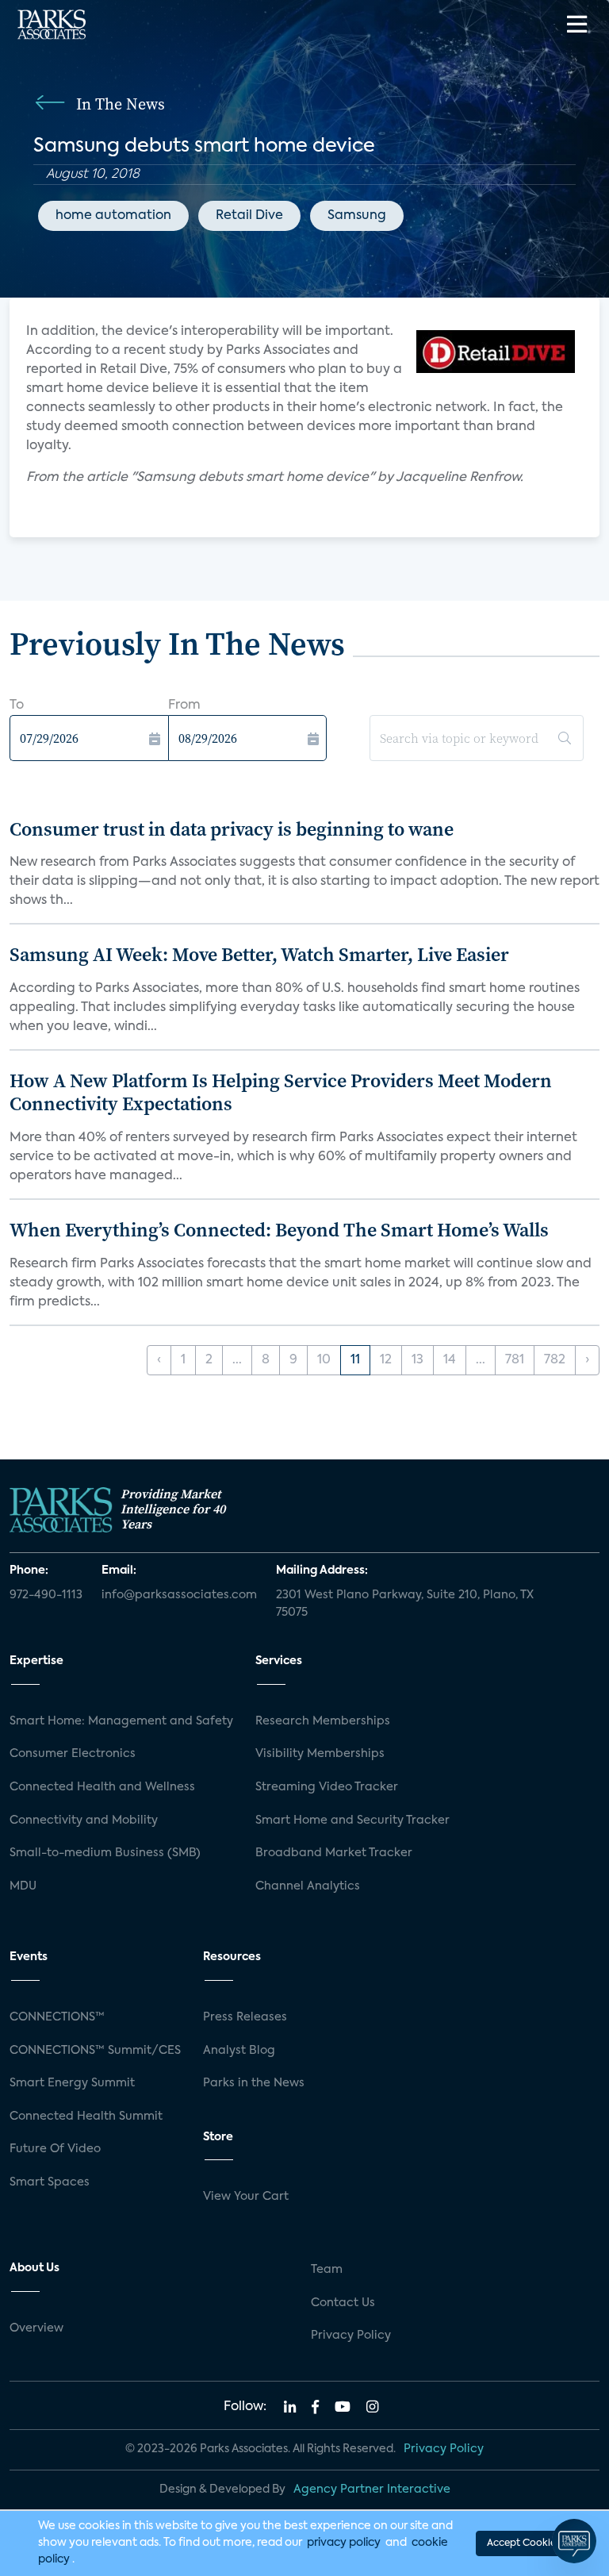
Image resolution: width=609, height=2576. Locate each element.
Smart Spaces (50, 2182)
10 (324, 1360)
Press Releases (245, 2017)
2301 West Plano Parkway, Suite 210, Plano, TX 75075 (405, 1604)
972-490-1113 (46, 1595)
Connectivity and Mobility (84, 1821)
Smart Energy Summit (72, 2083)
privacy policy (344, 2543)
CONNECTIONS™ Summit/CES (95, 2051)
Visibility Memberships (320, 1754)
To (17, 706)
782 (555, 1360)
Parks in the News (254, 2083)
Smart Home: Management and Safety (121, 1721)
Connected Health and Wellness (102, 1787)
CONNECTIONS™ (57, 2017)
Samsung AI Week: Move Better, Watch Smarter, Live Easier (259, 954)
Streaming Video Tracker (327, 1787)
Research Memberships (323, 1721)
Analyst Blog (239, 2051)
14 (450, 1360)
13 (417, 1360)
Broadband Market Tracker (334, 1853)
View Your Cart (246, 2197)
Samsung (357, 216)
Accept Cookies (523, 2543)
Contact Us (343, 2303)
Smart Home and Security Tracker (352, 1821)
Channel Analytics (308, 1886)
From (184, 706)
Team (327, 2270)
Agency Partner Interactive (372, 2489)
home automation (113, 216)
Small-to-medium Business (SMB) (105, 1853)
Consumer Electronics (73, 1754)
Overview (36, 2328)
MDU (23, 1886)
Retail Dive (249, 216)
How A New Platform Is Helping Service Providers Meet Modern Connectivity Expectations (281, 1092)
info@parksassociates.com (179, 1595)
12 (386, 1360)
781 (515, 1360)
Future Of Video (55, 2149)
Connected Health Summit (86, 2117)
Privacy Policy (351, 2336)
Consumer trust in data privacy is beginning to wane (232, 829)
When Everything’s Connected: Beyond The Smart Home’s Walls (279, 1230)
